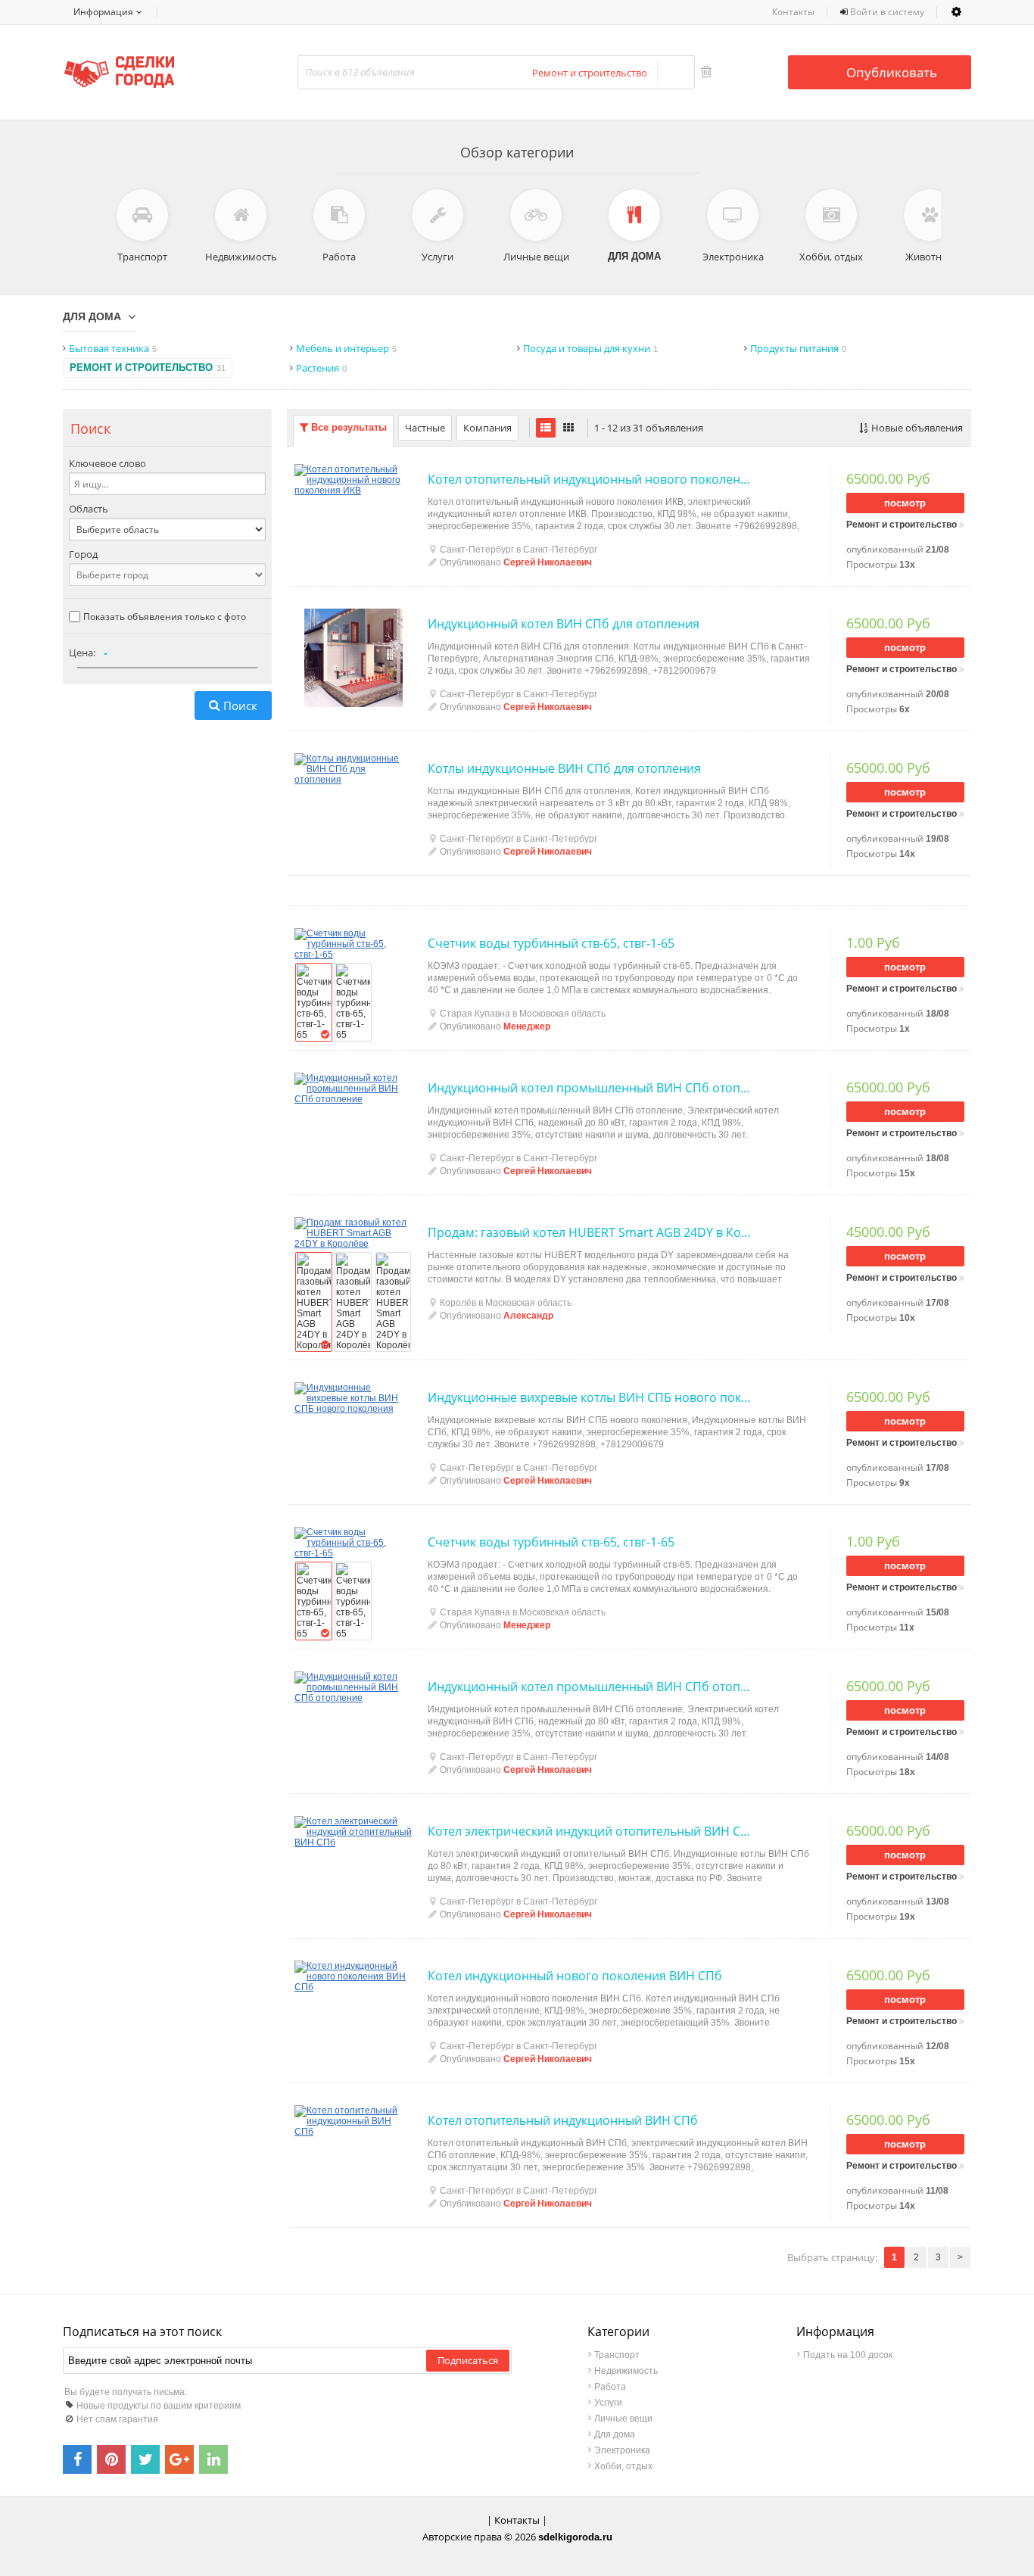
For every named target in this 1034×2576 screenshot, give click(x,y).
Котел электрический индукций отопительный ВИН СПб (590, 1831)
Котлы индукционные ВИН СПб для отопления (564, 768)
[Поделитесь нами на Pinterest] (111, 2459)
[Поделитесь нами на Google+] (179, 2459)
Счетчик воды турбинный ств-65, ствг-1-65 (551, 943)
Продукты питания (798, 348)
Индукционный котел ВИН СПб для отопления (564, 624)
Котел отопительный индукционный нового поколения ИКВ (590, 479)
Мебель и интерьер (346, 348)
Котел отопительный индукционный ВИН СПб (563, 2120)
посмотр (905, 503)
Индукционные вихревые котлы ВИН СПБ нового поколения (590, 1397)
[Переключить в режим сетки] (568, 428)
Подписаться (468, 2360)
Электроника (622, 2450)
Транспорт (617, 2355)
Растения (321, 368)
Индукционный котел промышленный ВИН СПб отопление (590, 1088)
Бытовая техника (113, 348)
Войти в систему (886, 12)
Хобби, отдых (623, 2466)
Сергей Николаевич (548, 562)
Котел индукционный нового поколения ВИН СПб (575, 1976)
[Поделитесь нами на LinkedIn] (213, 2459)
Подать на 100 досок (848, 2355)
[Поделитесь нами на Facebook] (77, 2459)
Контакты (793, 12)
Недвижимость (626, 2371)
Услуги (608, 2403)
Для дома (92, 316)
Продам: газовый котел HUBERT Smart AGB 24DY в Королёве (590, 1232)
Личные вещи (623, 2419)
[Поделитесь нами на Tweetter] (145, 2459)
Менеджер (527, 1026)
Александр (528, 1316)
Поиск (240, 706)
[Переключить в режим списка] (546, 428)
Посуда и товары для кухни (590, 348)
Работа (610, 2387)
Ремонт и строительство (148, 368)
